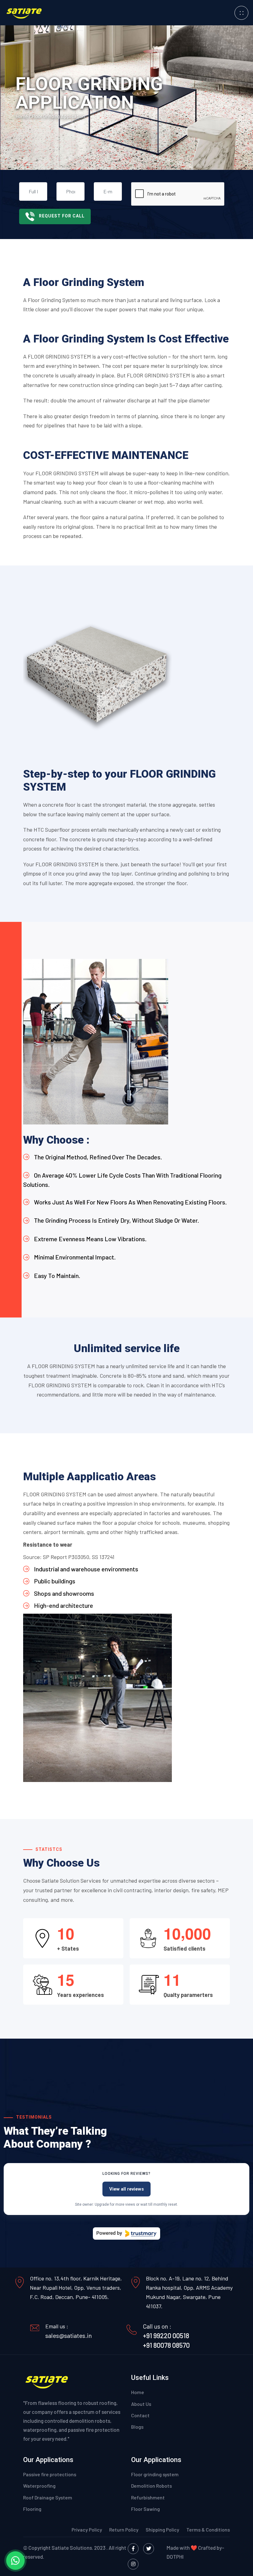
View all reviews (126, 2189)
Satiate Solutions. (72, 2548)
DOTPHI (175, 2557)
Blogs (137, 2427)
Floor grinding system (155, 2474)
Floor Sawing (145, 2509)
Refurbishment (148, 2497)
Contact (140, 2415)
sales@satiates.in (69, 2335)
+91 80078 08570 (166, 2345)
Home (22, 116)
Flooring (32, 2509)
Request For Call (62, 216)
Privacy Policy (87, 2530)
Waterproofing (39, 2486)
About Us (141, 2404)
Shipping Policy (163, 2530)
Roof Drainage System (48, 2497)
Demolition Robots (151, 2486)
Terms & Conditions (208, 2530)
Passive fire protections (50, 2474)
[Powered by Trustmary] (126, 2234)
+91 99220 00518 (166, 2335)
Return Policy (124, 2530)
